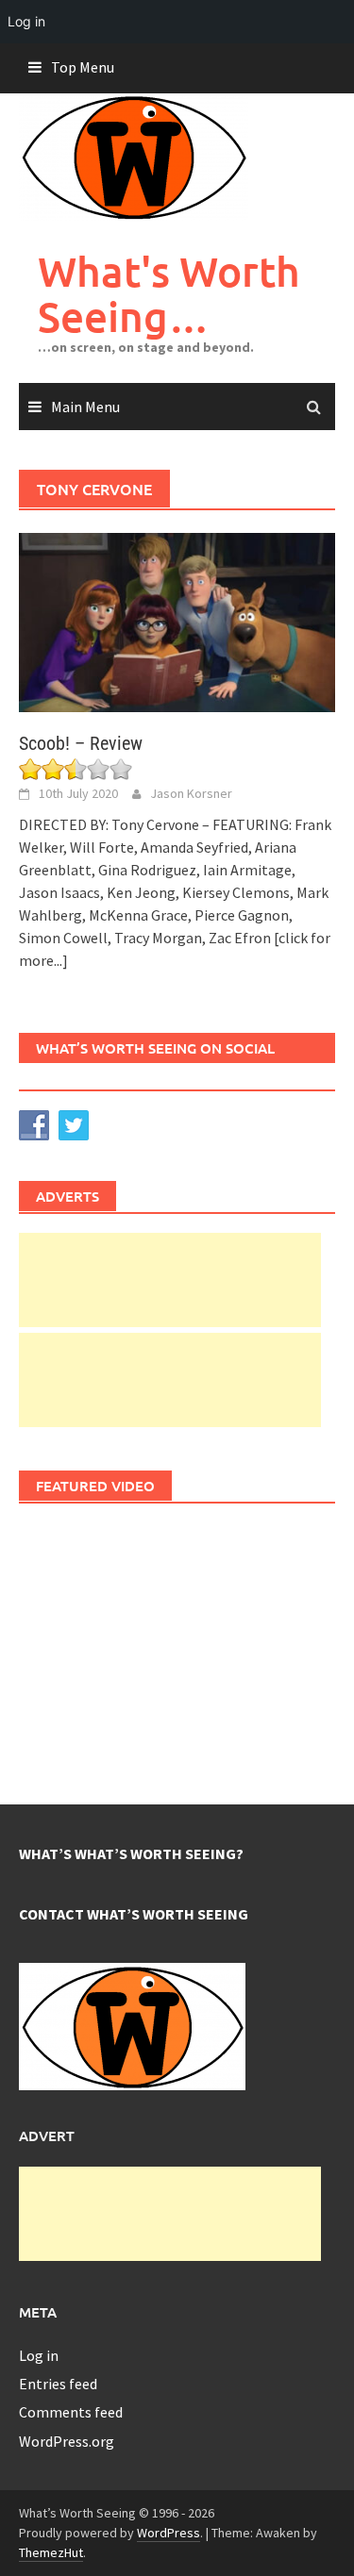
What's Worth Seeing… (169, 294)
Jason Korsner (191, 793)
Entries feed (58, 2384)
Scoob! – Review (81, 743)
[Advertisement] (170, 1280)
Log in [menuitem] (26, 21)
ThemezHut (51, 2552)
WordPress (169, 2533)
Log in (39, 2355)
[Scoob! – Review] (177, 621)
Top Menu (83, 67)
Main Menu (85, 407)
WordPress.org (67, 2441)
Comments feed (71, 2412)
